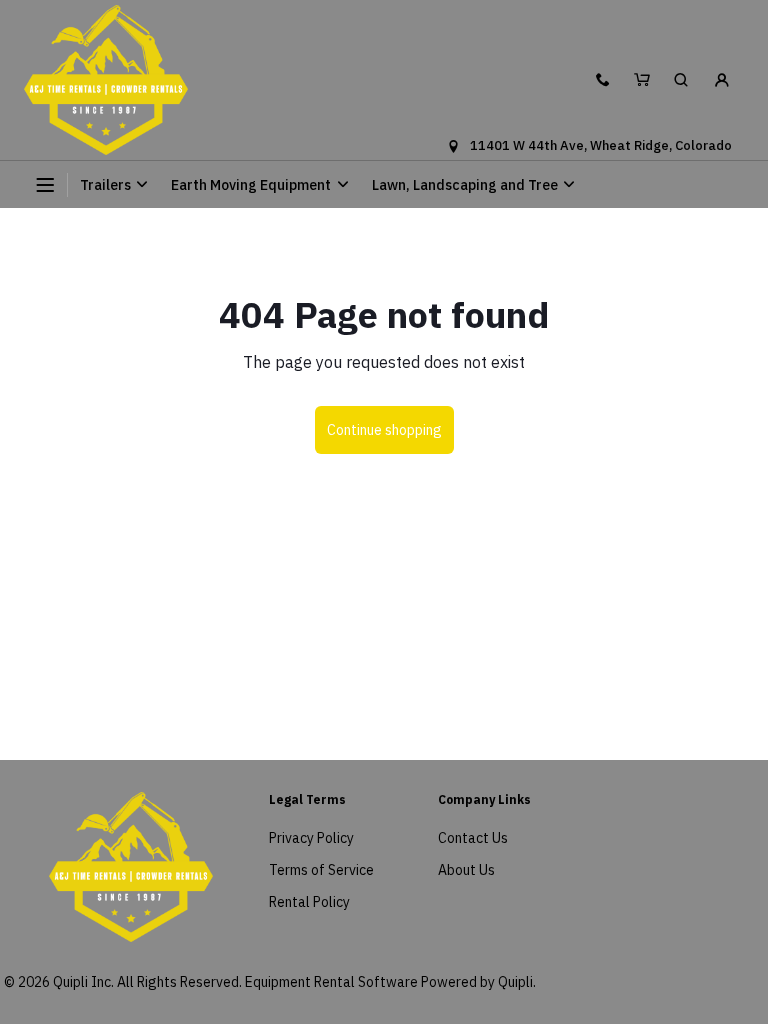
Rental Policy (309, 902)
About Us (466, 870)
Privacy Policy (311, 838)
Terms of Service (321, 870)
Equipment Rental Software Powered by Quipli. (390, 982)
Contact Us (473, 838)
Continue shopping (384, 430)
